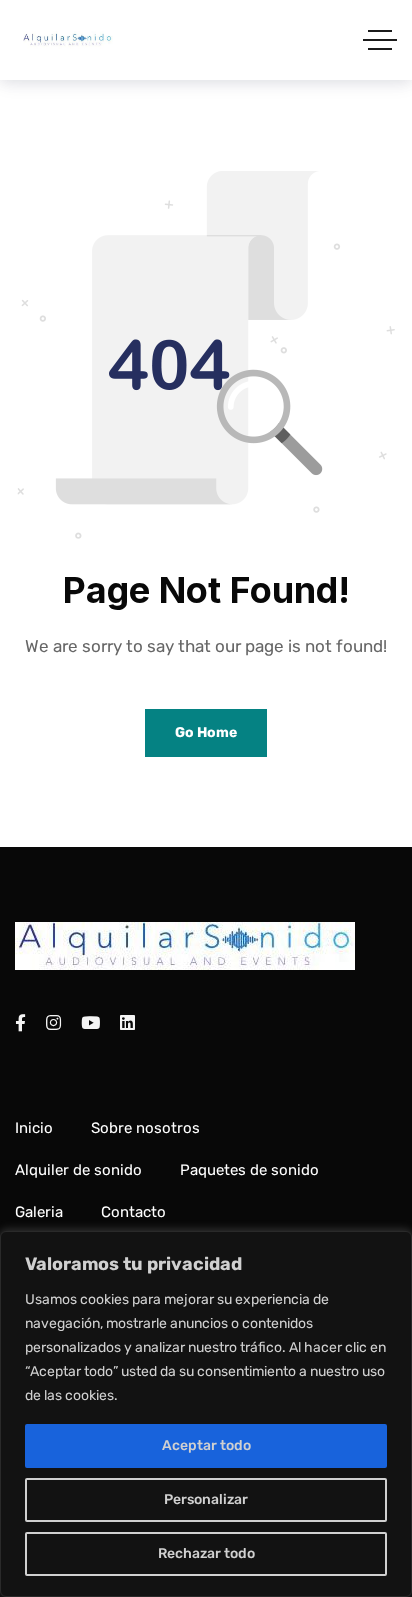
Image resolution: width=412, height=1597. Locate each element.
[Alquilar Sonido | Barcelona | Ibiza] (67, 40)
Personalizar (206, 1499)
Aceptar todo (206, 1445)
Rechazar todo (206, 1553)
